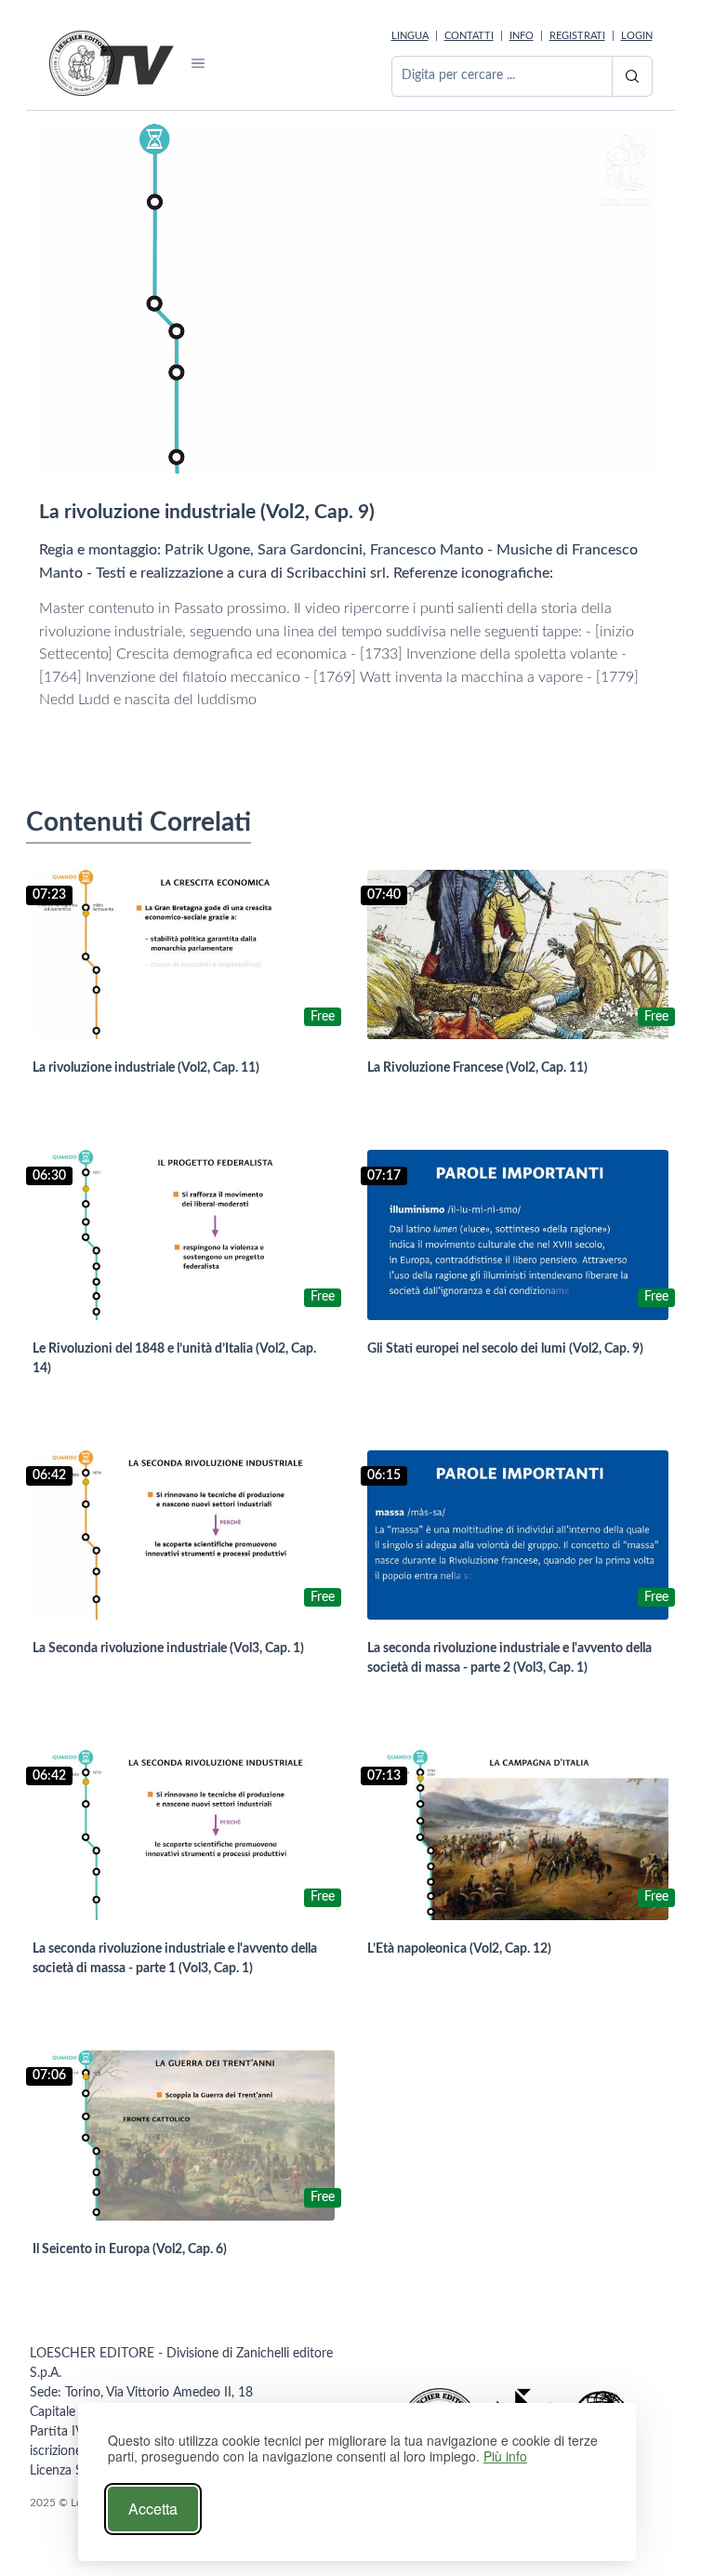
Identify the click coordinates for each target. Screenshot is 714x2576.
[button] (198, 63)
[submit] (632, 76)
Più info (505, 2456)
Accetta (153, 2509)
